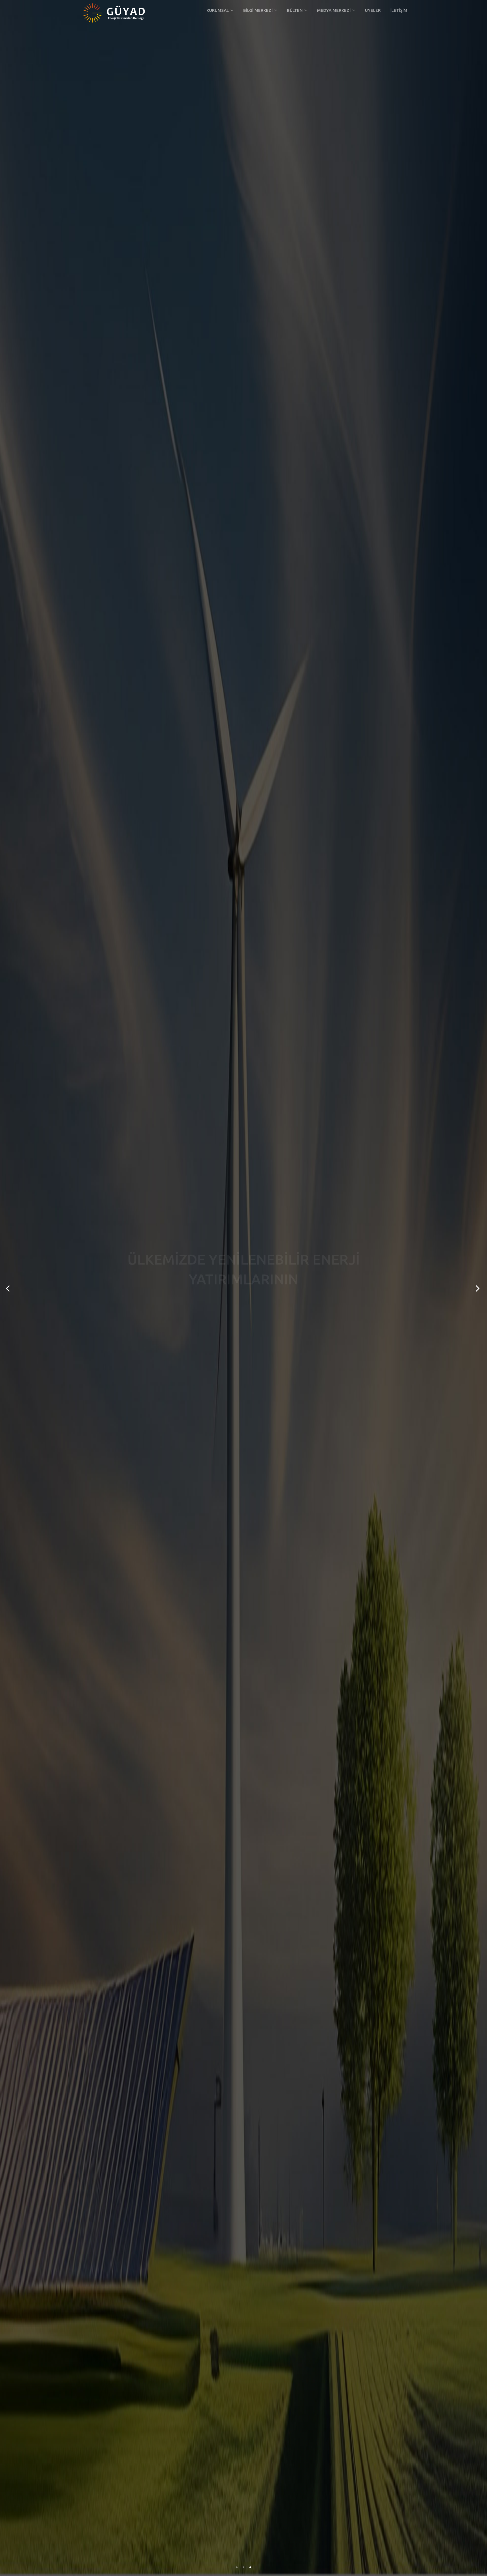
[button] (220, 10)
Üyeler (373, 10)
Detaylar (243, 1311)
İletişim (399, 10)
